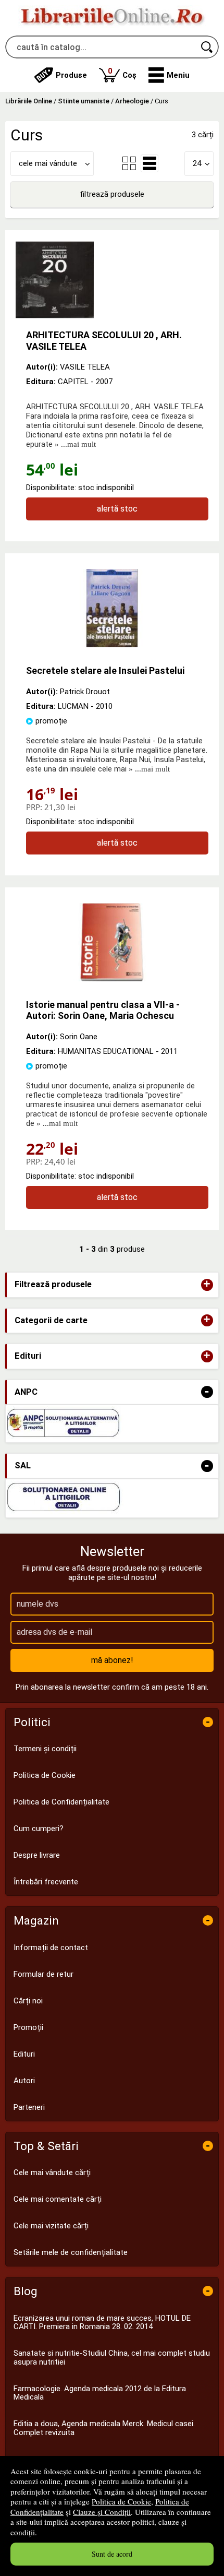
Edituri (24, 2054)
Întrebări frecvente (46, 1882)
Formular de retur (43, 1974)
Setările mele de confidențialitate (71, 2252)
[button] (169, 75)
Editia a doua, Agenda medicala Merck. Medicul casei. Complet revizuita (104, 2428)
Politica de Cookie (121, 2501)
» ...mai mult (74, 444)
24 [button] (197, 163)
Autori (24, 2081)
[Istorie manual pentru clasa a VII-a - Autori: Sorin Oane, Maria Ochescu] (112, 979)
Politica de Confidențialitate (61, 1802)
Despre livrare (37, 1855)
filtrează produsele (112, 194)
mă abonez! (112, 1660)
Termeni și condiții (45, 1749)
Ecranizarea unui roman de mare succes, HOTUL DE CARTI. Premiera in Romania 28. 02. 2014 (102, 2323)
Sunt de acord (112, 2554)
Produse (71, 75)
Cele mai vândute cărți (52, 2173)
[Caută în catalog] (207, 47)
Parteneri (29, 2107)
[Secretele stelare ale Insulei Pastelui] (112, 645)
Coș (122, 73)
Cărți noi (28, 2001)
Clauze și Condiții (102, 2512)
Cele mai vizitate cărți (51, 2226)
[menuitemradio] (129, 163)
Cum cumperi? (39, 1829)
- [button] (207, 1392)
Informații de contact (51, 1948)
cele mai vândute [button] (48, 163)
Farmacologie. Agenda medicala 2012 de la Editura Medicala (100, 2393)
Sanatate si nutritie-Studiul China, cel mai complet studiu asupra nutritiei (112, 2358)
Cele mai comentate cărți (58, 2199)
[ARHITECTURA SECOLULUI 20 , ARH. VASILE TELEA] (112, 280)
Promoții (28, 2027)
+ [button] (207, 1285)
